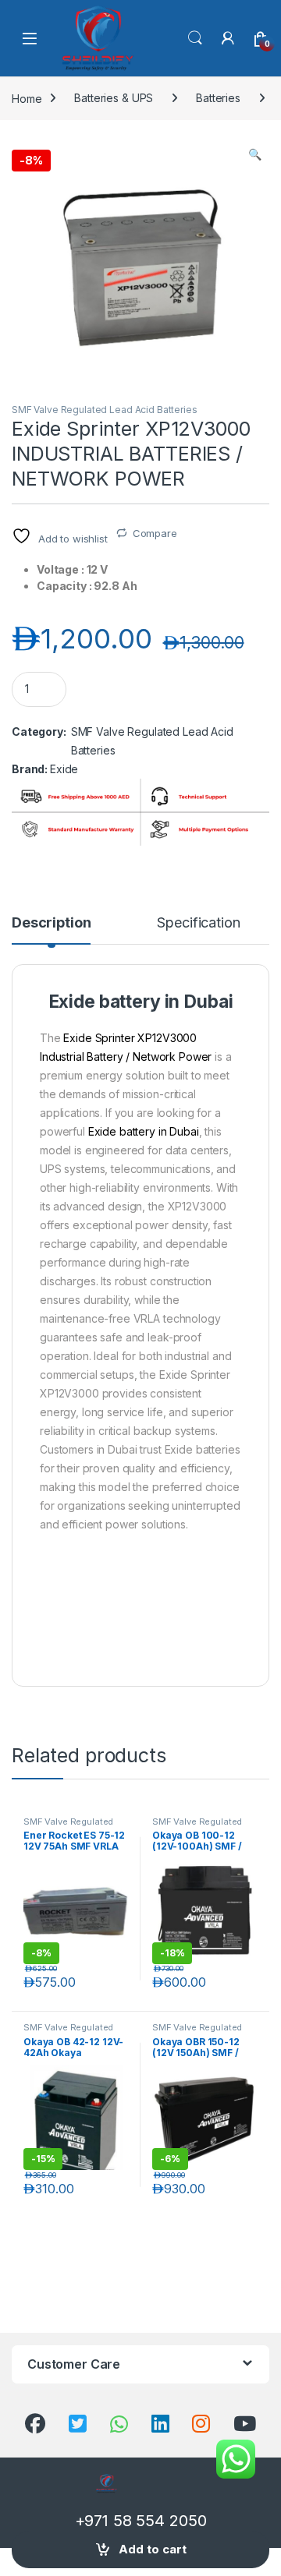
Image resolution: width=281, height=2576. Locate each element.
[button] (255, 154)
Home (27, 98)
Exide (64, 769)
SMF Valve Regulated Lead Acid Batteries (105, 410)
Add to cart (153, 2549)
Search (195, 38)
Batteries (218, 98)
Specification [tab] (198, 923)
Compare (155, 533)
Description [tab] (51, 923)
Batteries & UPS (114, 98)
